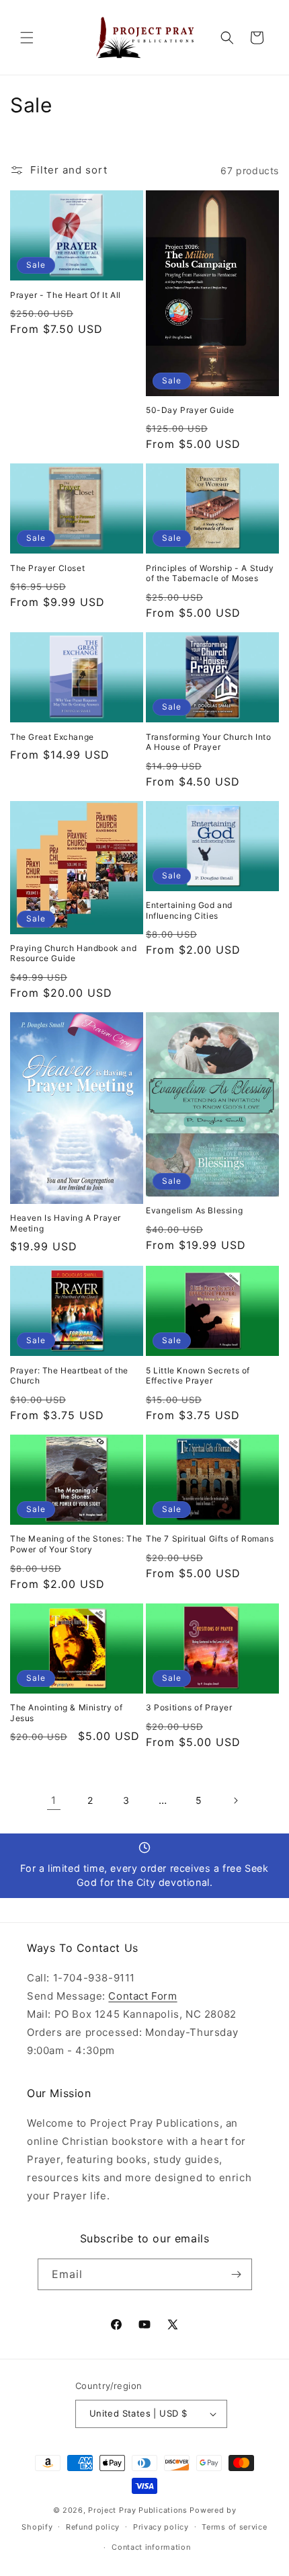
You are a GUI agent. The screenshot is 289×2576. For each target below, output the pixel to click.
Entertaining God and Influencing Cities (189, 910)
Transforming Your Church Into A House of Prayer (208, 742)
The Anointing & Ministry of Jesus (66, 1713)
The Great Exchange (52, 737)
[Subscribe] (237, 2274)
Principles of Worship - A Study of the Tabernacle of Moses (210, 573)
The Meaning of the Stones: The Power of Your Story (76, 1544)
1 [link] (54, 1800)
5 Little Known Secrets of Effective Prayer (198, 1376)
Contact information (151, 2547)
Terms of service (234, 2527)
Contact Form (142, 1996)
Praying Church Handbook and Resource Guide (73, 953)
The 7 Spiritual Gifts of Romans (210, 1539)
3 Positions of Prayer (189, 1707)
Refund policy (93, 2527)
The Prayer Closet (47, 568)
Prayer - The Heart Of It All (66, 295)
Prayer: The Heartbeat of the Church (69, 1376)
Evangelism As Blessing (194, 1210)
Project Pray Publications (138, 2510)
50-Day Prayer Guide (190, 410)
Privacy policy (161, 2527)
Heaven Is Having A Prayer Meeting (66, 1223)
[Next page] (235, 1801)
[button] (27, 38)
